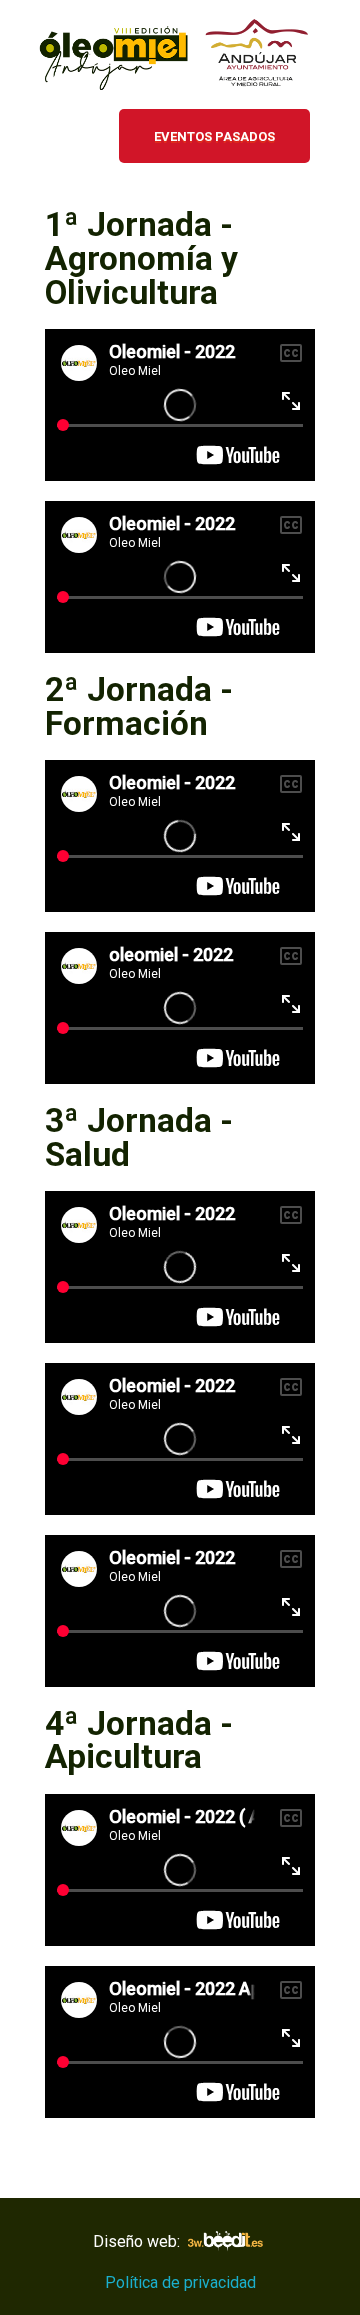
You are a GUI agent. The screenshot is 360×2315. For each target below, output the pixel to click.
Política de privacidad (180, 2282)
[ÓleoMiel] (180, 58)
